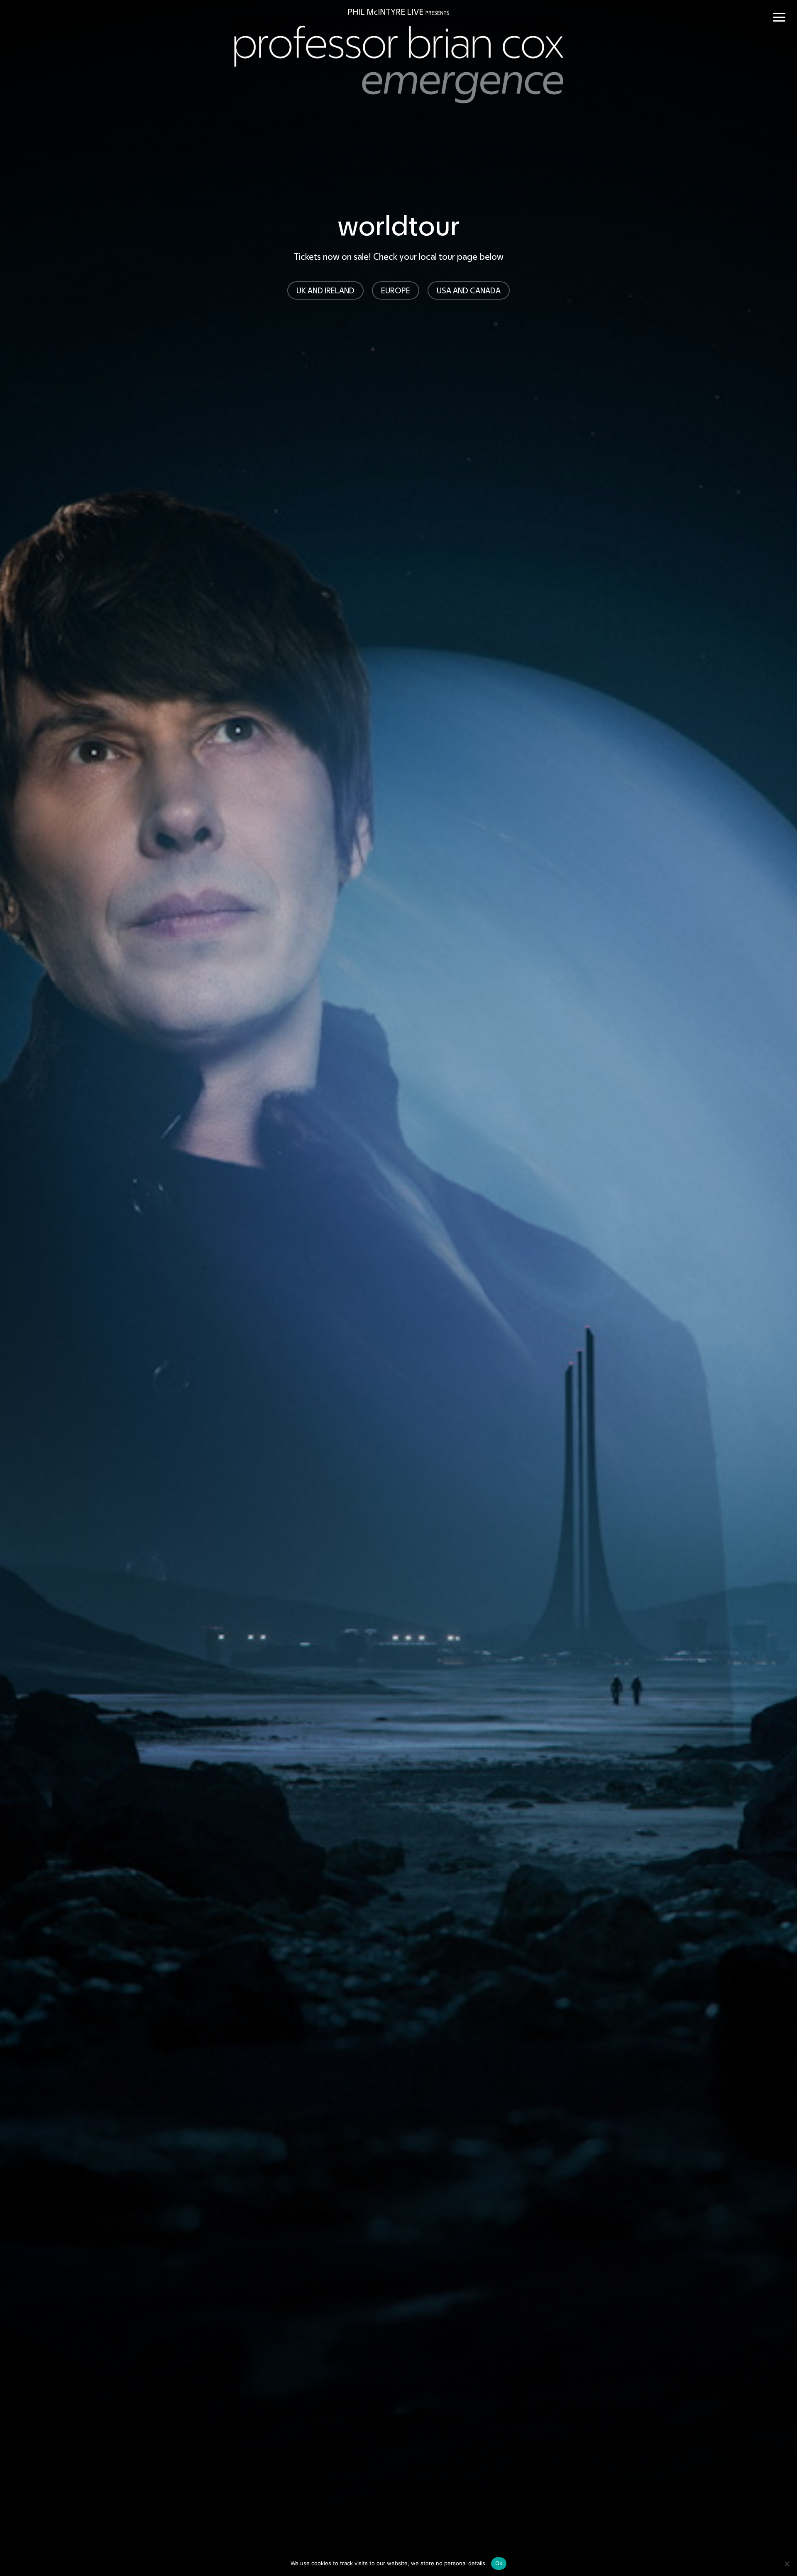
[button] (779, 17)
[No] (787, 2564)
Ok (499, 2563)
